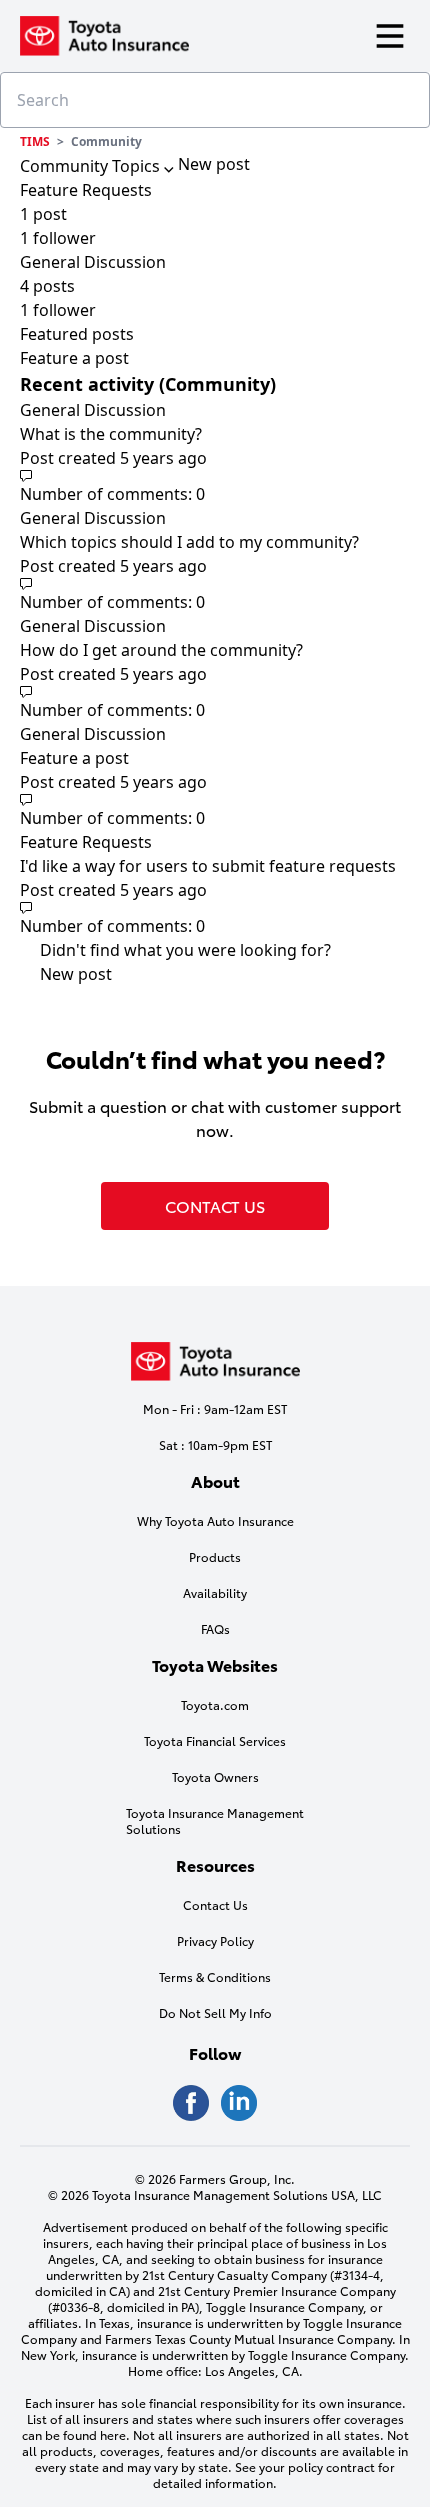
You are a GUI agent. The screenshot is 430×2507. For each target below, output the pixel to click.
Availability (215, 1593)
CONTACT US (215, 1205)
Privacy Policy (215, 1941)
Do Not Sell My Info (215, 2013)
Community (106, 141)
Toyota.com (215, 1705)
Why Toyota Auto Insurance (215, 1521)
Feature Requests (86, 842)
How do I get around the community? (161, 650)
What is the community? (111, 434)
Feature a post (74, 358)
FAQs (215, 1629)
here (113, 2434)
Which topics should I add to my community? (189, 542)
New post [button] (214, 164)
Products (215, 1557)
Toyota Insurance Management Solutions (215, 1821)
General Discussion (93, 410)
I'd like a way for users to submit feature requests (208, 866)
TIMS (35, 141)
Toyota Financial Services (215, 1741)
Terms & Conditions (215, 1977)
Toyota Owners (215, 1777)
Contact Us (215, 1905)
